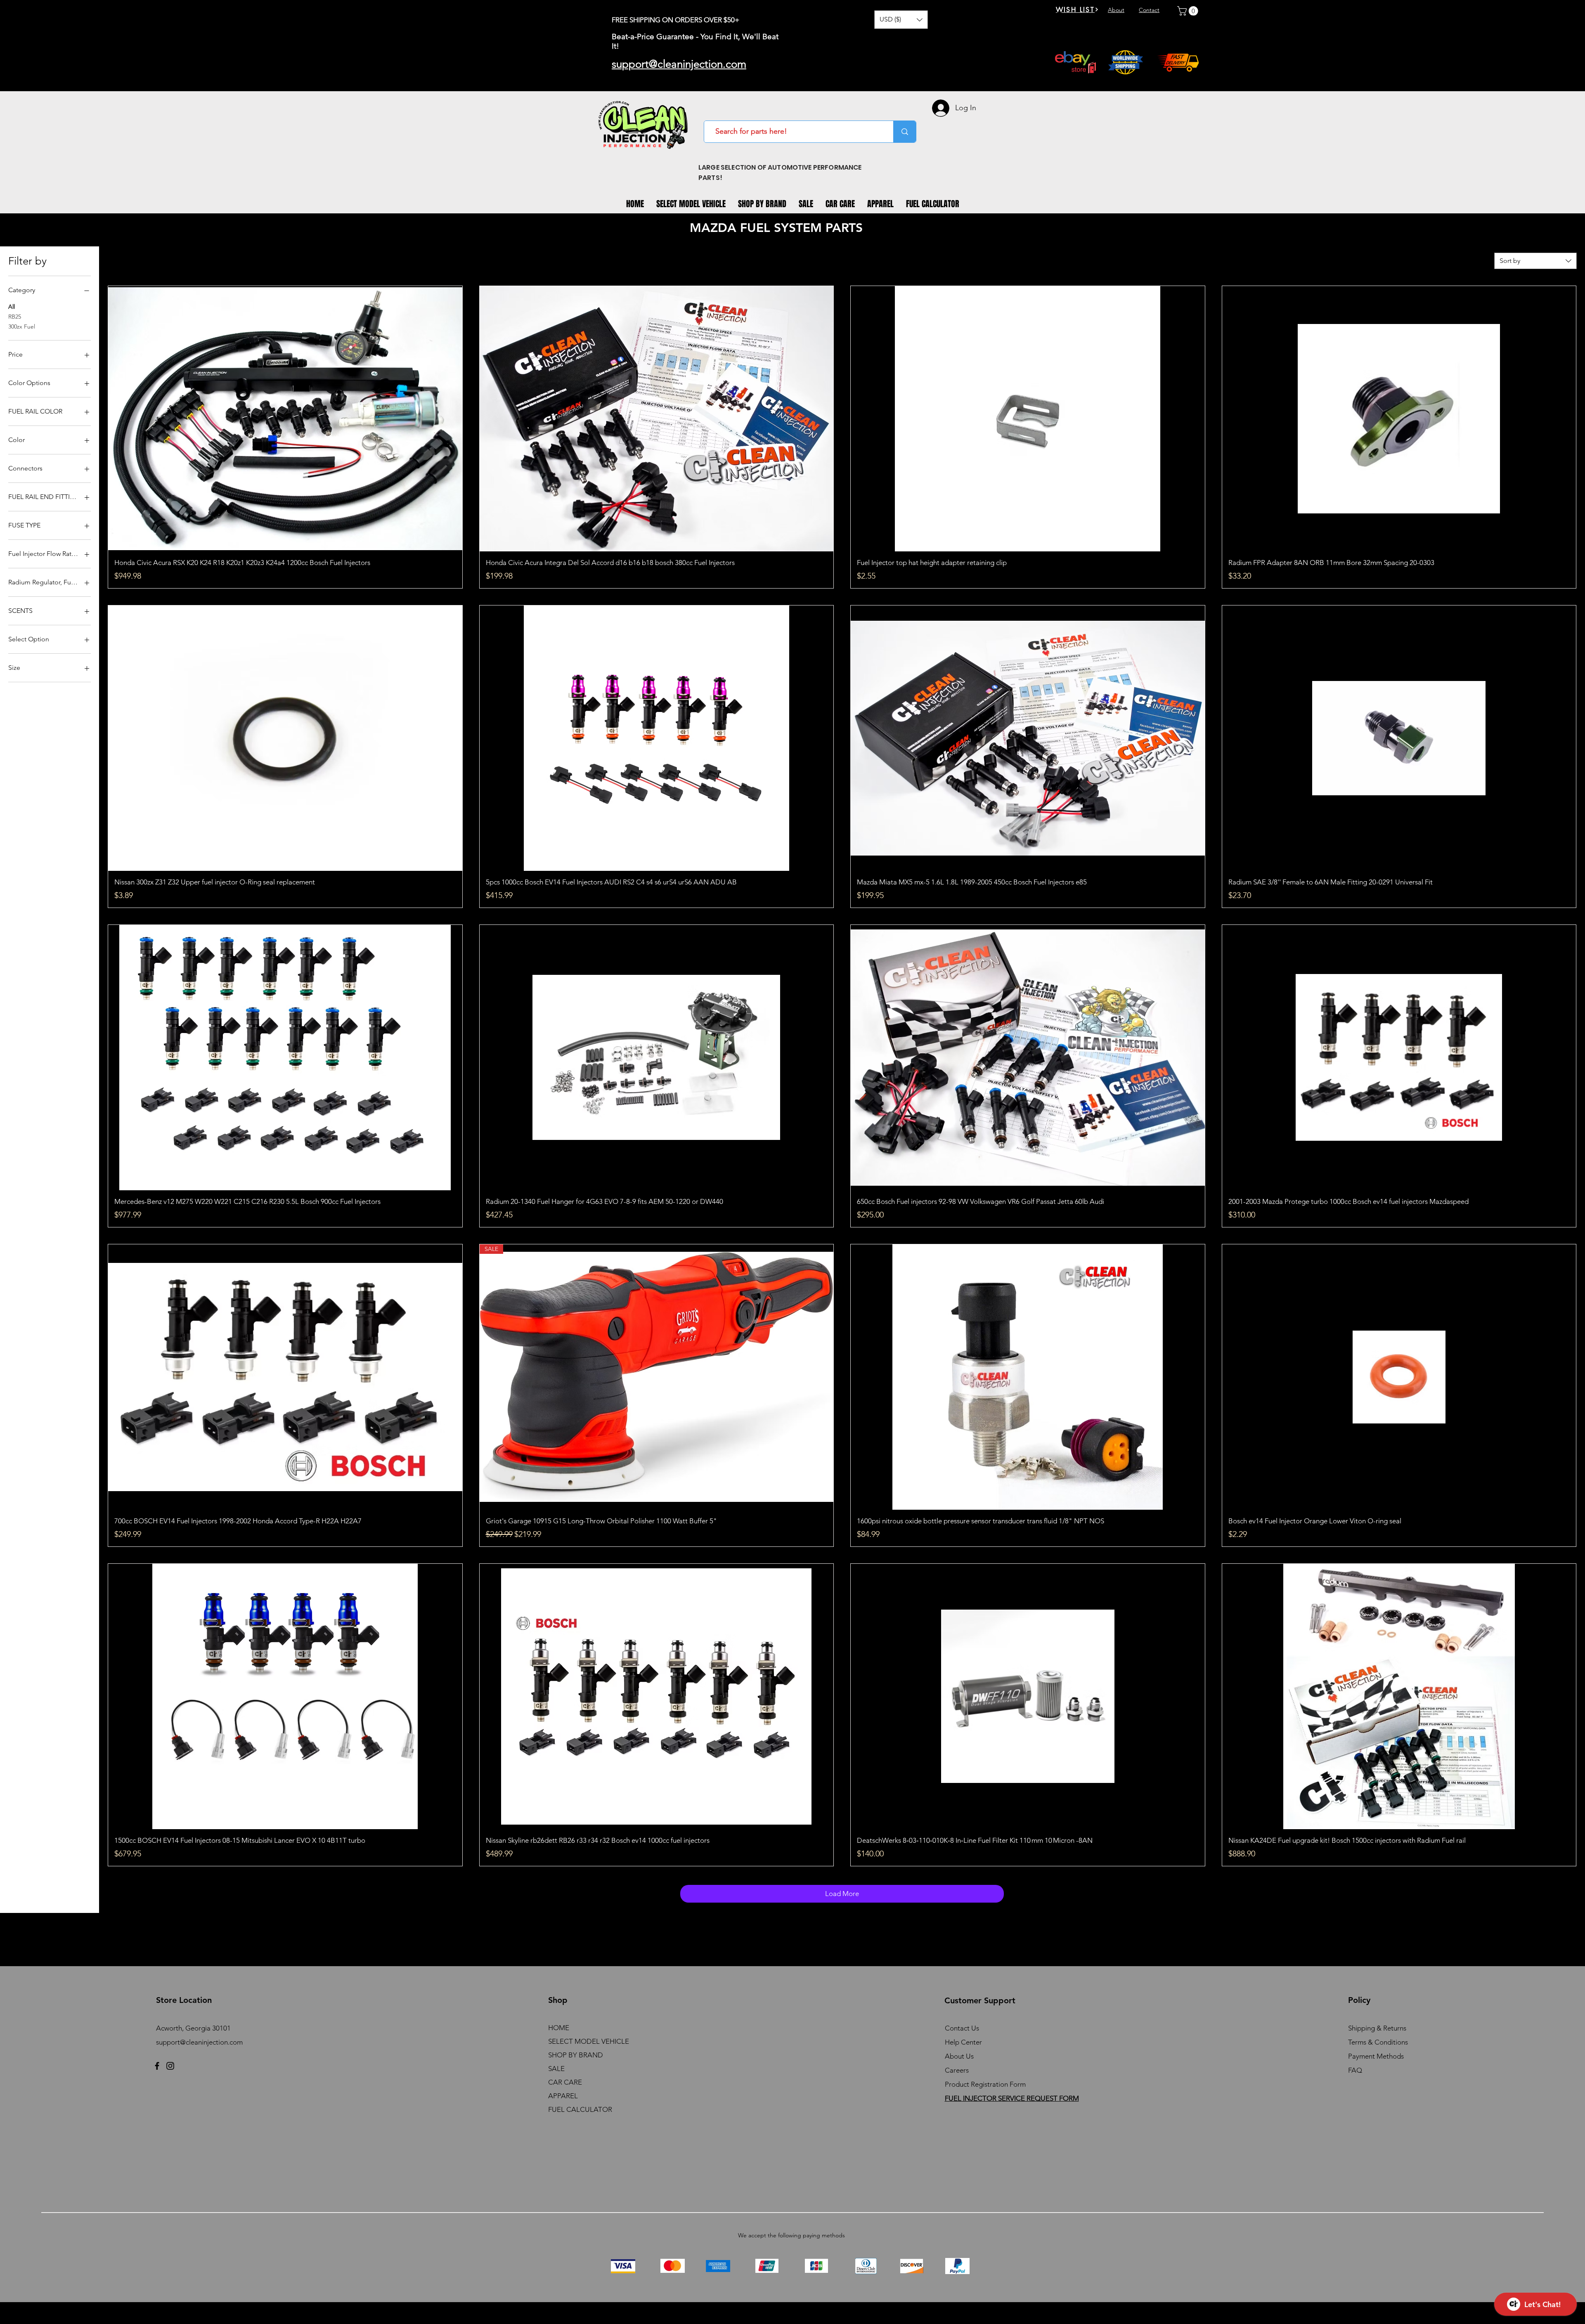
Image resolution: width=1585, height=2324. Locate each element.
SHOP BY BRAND (576, 2055)
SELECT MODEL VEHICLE (589, 2041)
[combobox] (1535, 261)
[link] (1189, 11)
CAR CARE (565, 2082)
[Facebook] (157, 2066)
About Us (959, 2056)
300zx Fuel (22, 326)
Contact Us (962, 2028)
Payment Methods (1377, 2056)
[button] (901, 20)
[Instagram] (170, 2066)
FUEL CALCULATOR (580, 2109)
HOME (559, 2028)
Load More (842, 1894)
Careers (957, 2070)
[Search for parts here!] (905, 132)
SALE (556, 2069)
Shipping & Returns (1377, 2028)
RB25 (15, 317)
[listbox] (901, 20)
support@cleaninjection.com (199, 2042)
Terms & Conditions (1378, 2042)
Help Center (963, 2042)
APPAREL (563, 2096)
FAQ (1355, 2070)
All (12, 307)
